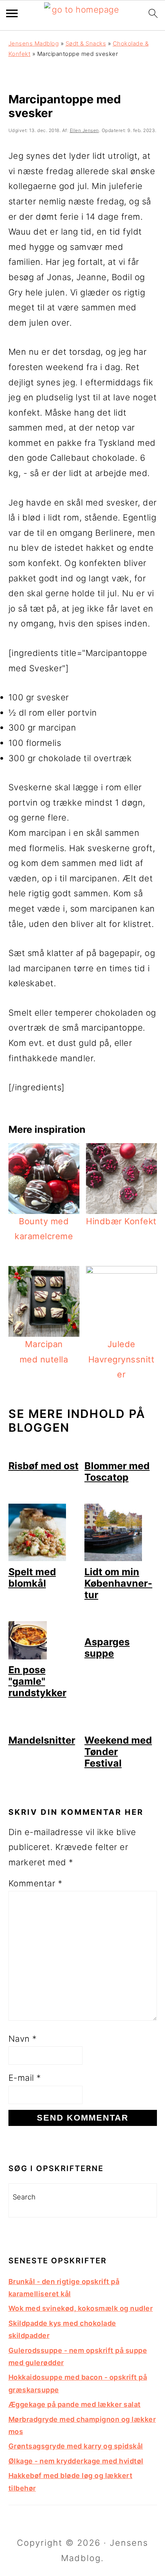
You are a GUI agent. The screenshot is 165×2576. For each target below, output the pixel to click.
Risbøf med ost (44, 1466)
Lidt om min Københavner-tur (118, 1583)
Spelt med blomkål (32, 1578)
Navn (23, 2039)
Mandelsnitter (42, 1740)
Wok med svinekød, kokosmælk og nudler (81, 2308)
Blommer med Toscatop (117, 1472)
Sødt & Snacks (86, 43)
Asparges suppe (107, 1648)
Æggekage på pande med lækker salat (75, 2404)
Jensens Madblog (34, 43)
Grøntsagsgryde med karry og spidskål (76, 2446)
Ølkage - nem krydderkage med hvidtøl (76, 2461)
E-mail (25, 2078)
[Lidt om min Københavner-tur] (113, 1558)
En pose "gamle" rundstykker (37, 1681)
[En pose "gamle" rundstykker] (28, 1656)
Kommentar (35, 1883)
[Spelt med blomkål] (37, 1558)
